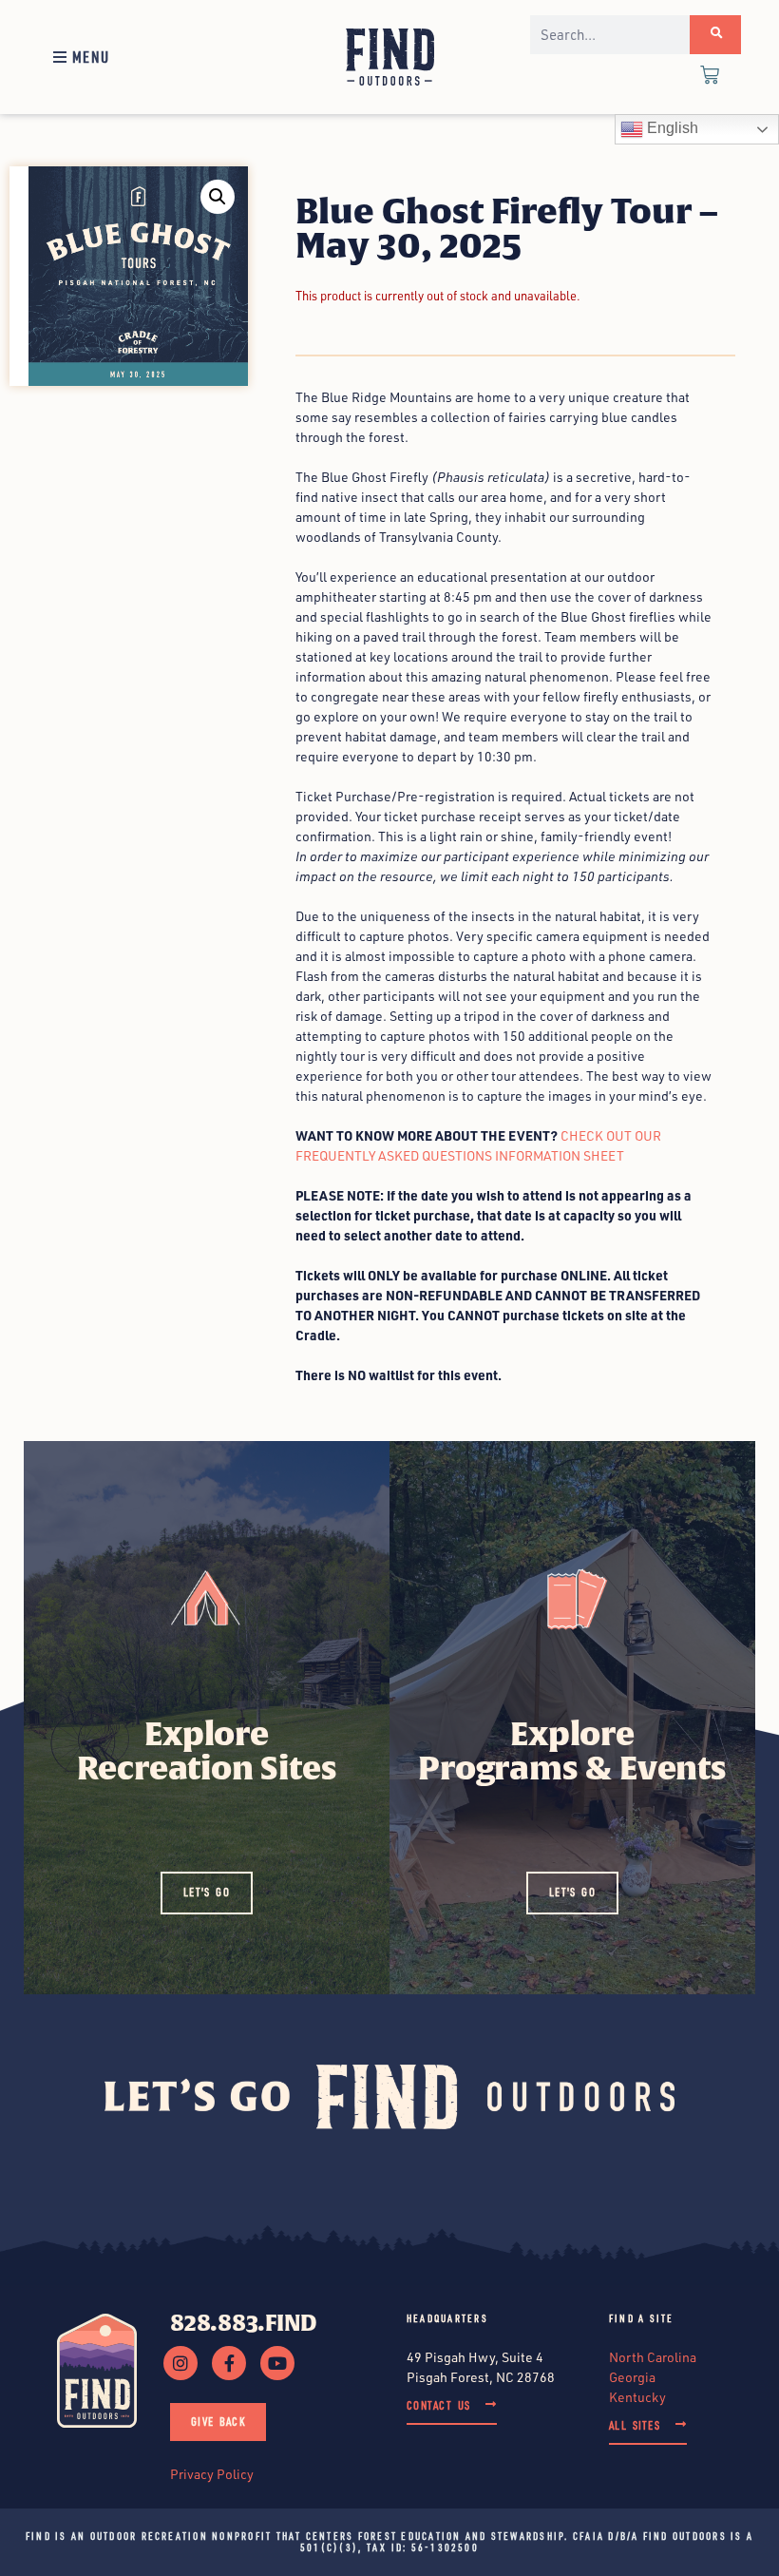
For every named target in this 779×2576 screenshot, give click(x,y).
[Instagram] (180, 2363)
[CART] (710, 77)
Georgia (632, 2377)
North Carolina (653, 2357)
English (671, 128)
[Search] (715, 35)
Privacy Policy (212, 2474)
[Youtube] (277, 2363)
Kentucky (637, 2397)
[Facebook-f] (229, 2363)
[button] (79, 57)
